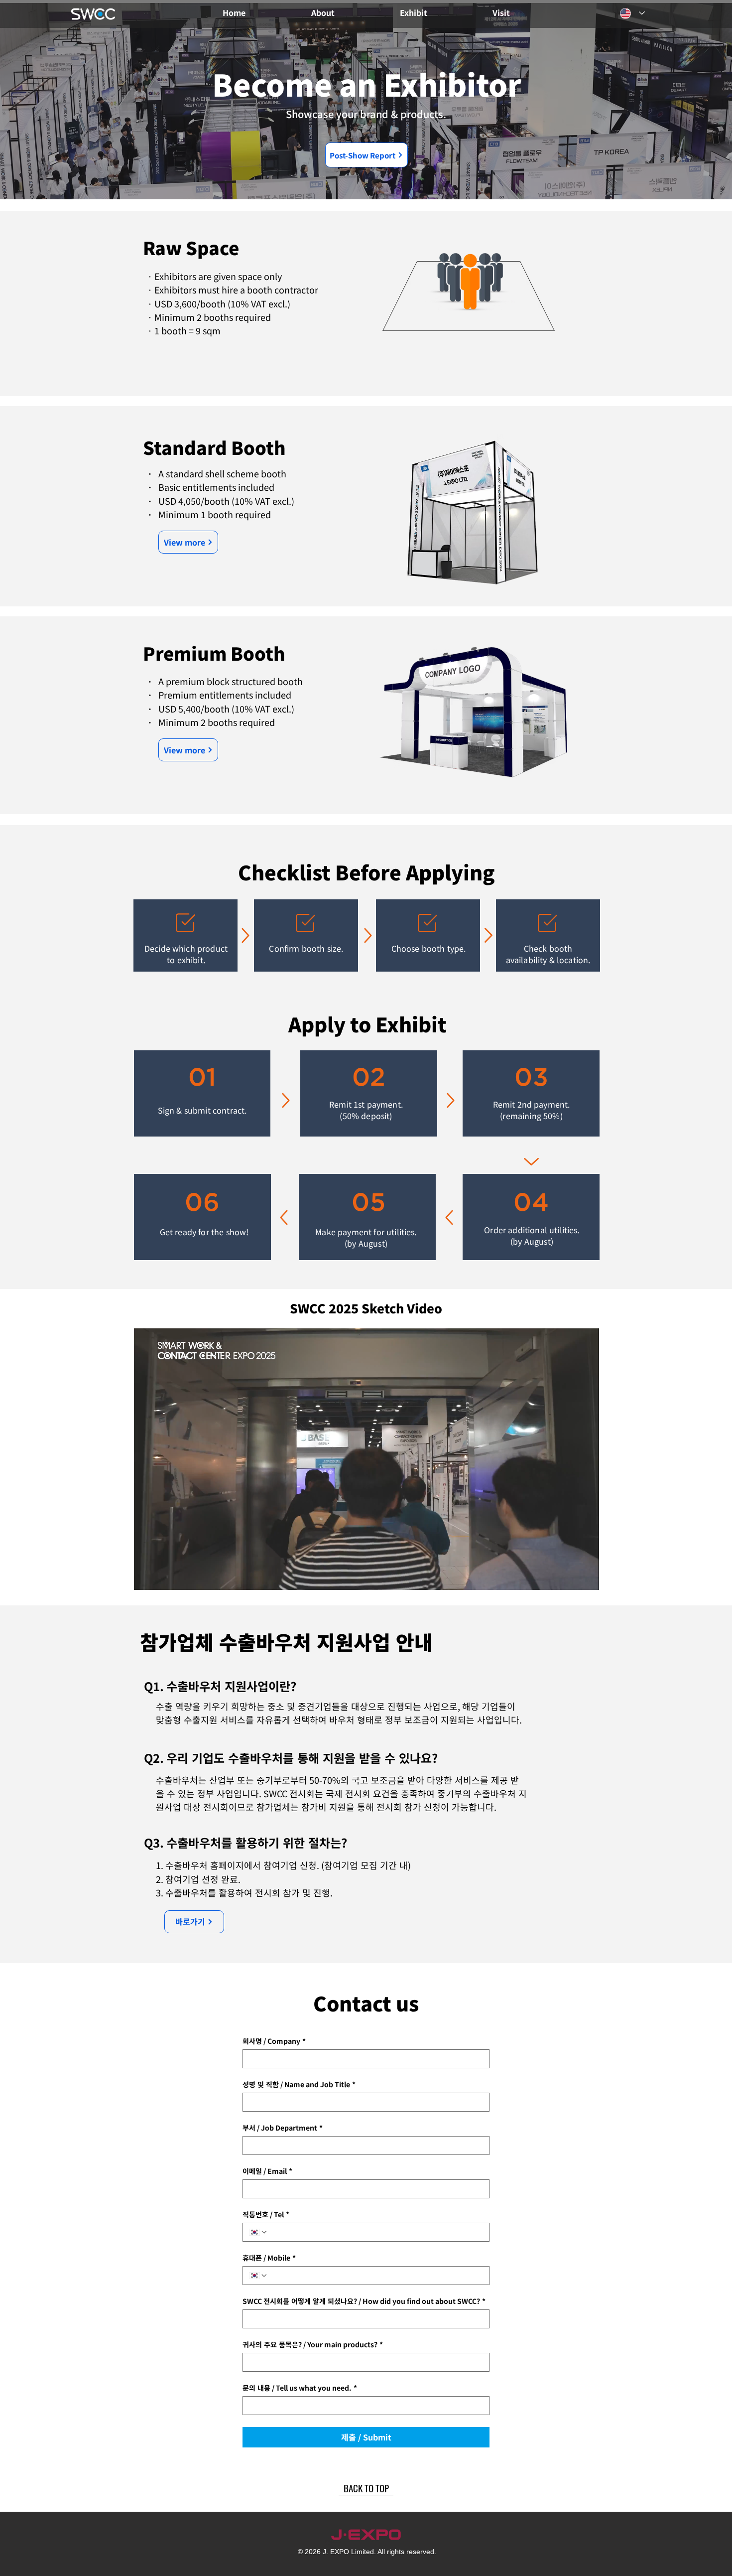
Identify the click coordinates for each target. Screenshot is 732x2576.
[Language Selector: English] (632, 13)
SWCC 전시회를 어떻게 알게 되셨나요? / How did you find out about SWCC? (364, 2301)
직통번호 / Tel (266, 2215)
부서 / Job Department (283, 2128)
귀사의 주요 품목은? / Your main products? (313, 2345)
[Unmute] (164, 1576)
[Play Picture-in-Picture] (569, 1576)
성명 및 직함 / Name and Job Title (299, 2084)
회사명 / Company (274, 2041)
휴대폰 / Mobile (269, 2258)
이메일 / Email (267, 2171)
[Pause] (147, 1576)
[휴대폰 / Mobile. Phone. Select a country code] (258, 2276)
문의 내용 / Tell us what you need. (300, 2388)
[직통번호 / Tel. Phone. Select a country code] (258, 2232)
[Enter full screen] (586, 1576)
